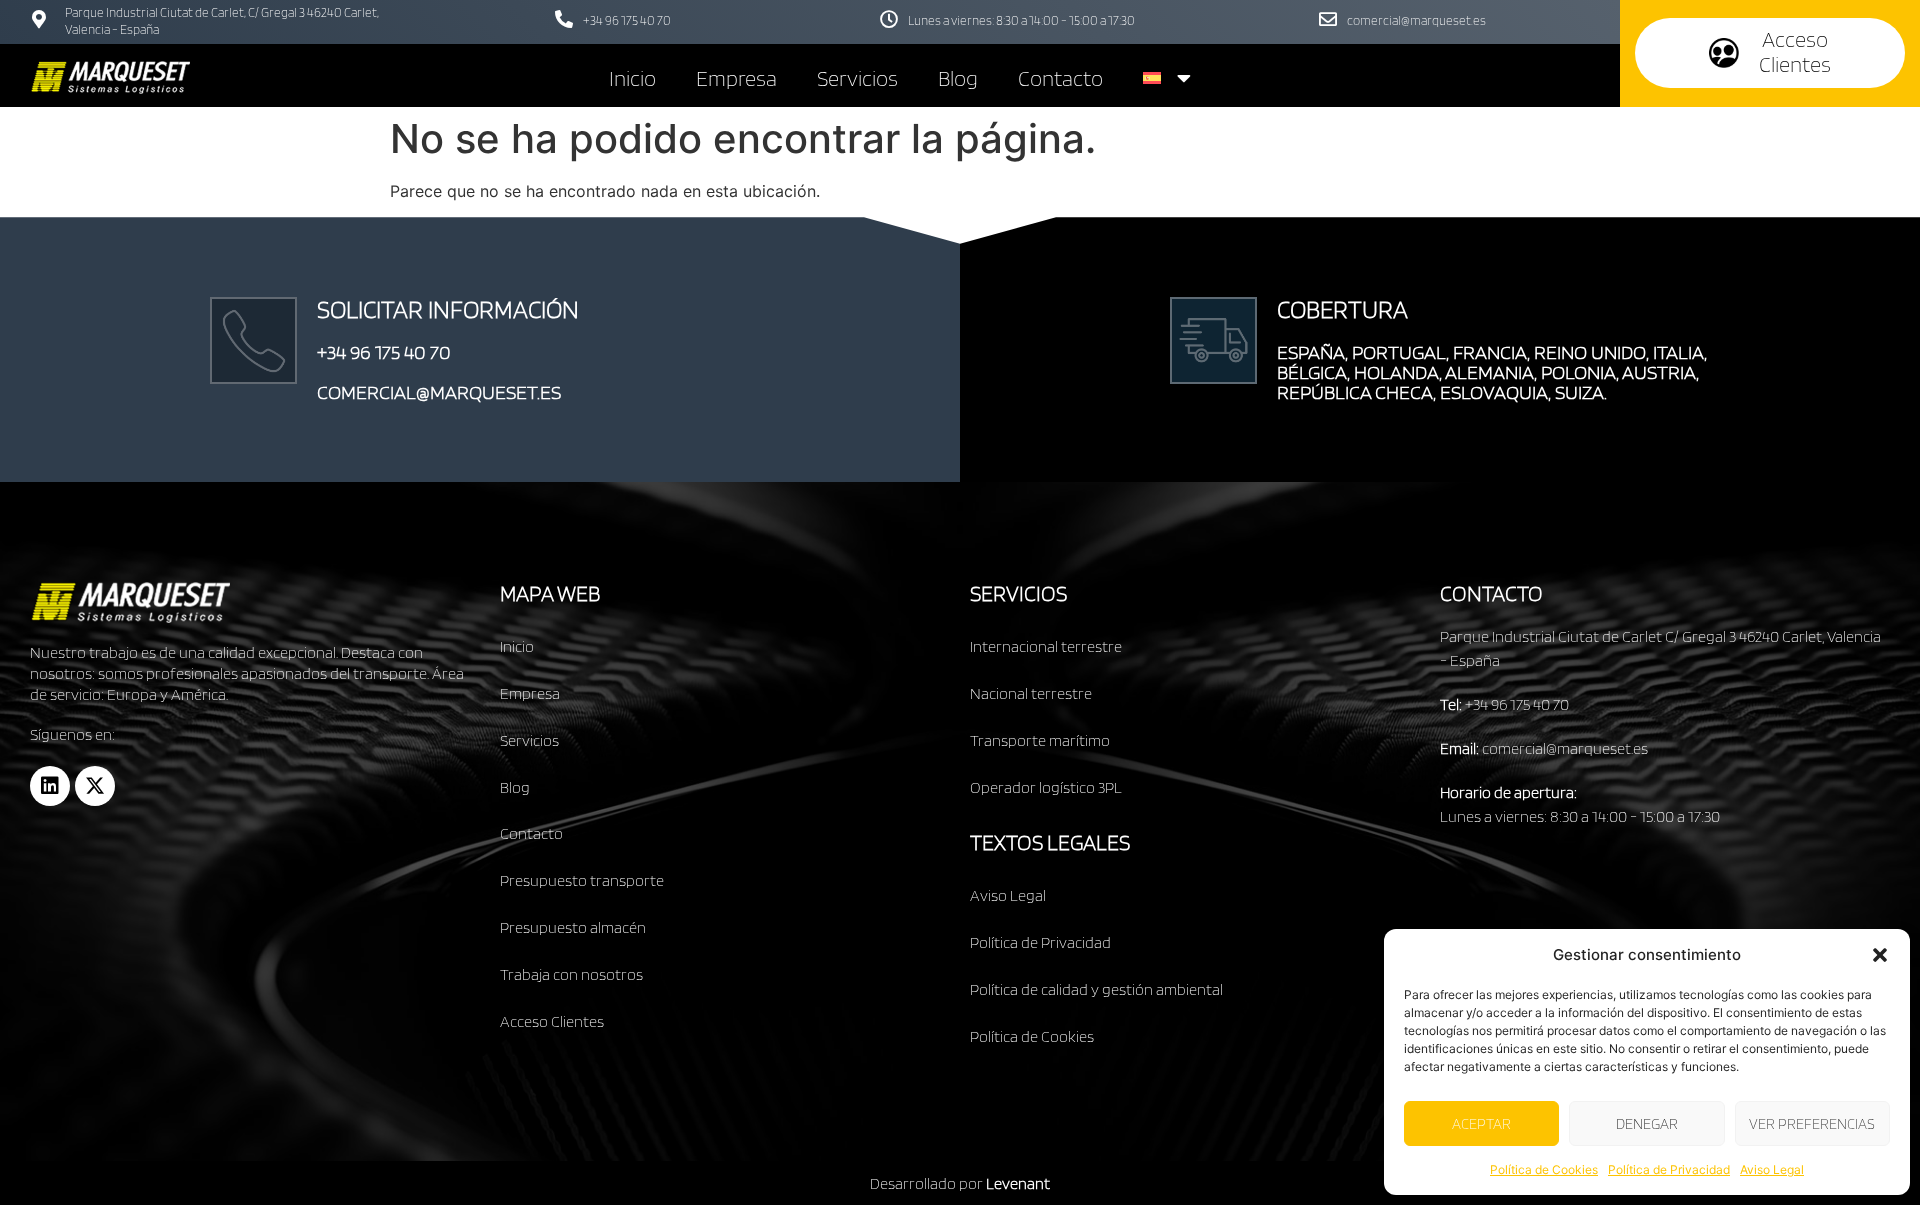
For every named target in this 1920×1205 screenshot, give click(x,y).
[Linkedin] (50, 786)
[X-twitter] (95, 786)
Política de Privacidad (1669, 1169)
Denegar (1647, 1124)
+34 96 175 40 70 (627, 20)
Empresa (736, 78)
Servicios (857, 78)
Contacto (1060, 78)
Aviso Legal (1772, 1169)
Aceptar (1481, 1124)
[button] (1880, 955)
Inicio (632, 78)
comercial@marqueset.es (1416, 20)
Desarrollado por (960, 1183)
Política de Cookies (1544, 1169)
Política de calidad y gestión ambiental (1096, 989)
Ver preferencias (1812, 1124)
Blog (958, 78)
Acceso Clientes (552, 1021)
